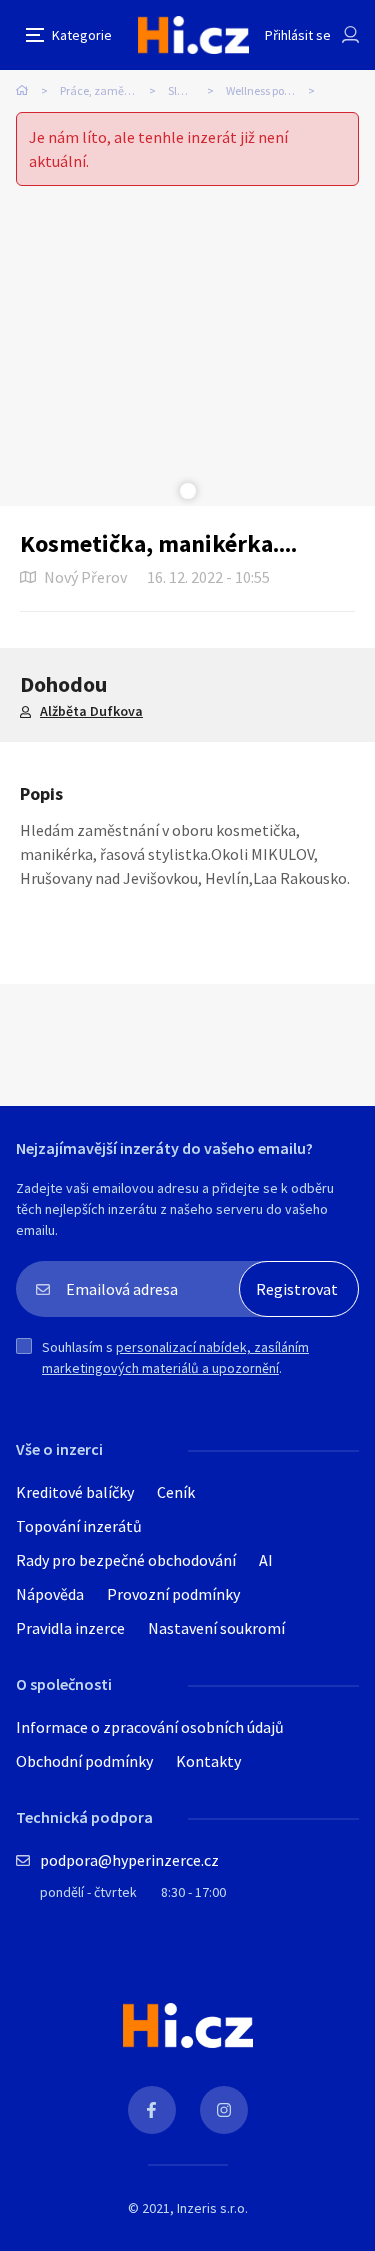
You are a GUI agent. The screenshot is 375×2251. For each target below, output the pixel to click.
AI (266, 1560)
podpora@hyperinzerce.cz (129, 1860)
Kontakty (208, 1761)
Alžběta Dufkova (91, 711)
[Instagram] (224, 2110)
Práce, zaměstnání (108, 90)
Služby (184, 90)
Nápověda (50, 1594)
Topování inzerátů (79, 1526)
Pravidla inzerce (70, 1628)
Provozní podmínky (173, 1594)
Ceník (176, 1492)
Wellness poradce (270, 90)
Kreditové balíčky (75, 1492)
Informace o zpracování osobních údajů (150, 1727)
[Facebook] (152, 2110)
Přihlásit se (298, 35)
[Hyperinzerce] (193, 35)
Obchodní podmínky (84, 1761)
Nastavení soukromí (216, 1628)
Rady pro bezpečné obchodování (126, 1560)
